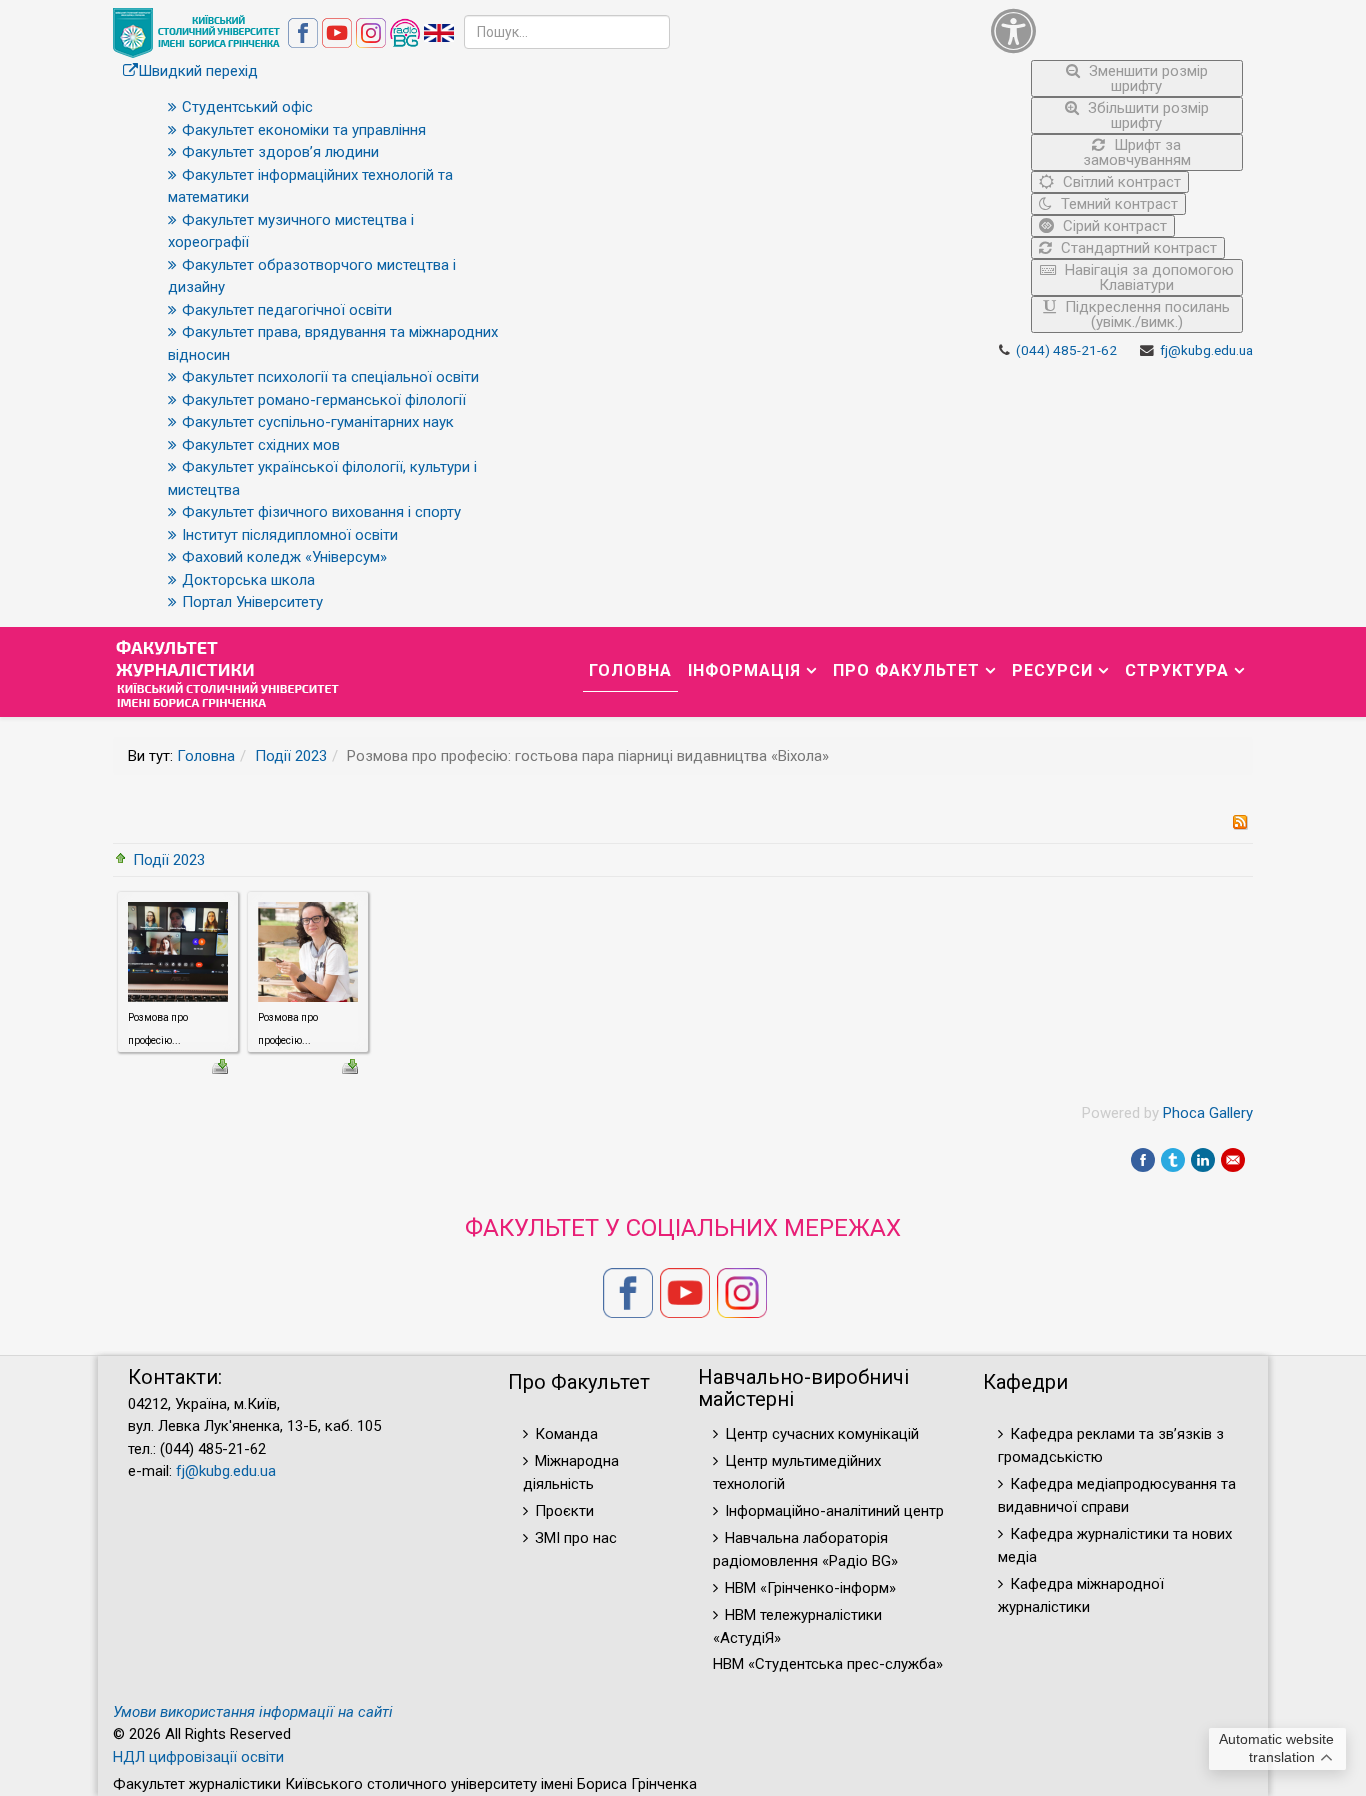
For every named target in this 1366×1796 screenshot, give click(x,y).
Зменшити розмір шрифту (1146, 78)
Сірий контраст (1113, 226)
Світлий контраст (1120, 182)
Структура (1177, 670)
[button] (1117, 30)
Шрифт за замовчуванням (1137, 152)
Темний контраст (1117, 204)
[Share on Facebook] (1143, 1160)
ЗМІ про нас (576, 1538)
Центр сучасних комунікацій (822, 1434)
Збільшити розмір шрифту (1146, 115)
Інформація (744, 670)
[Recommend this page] (1233, 1160)
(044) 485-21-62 (1066, 350)
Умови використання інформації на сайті (253, 1712)
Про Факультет (906, 670)
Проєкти (564, 1511)
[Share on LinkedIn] (1203, 1160)
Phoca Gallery (1208, 1113)
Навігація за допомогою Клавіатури (1147, 277)
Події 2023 (291, 756)
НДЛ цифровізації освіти (198, 1757)
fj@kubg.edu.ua (1206, 350)
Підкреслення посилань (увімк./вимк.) (1145, 314)
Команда (566, 1434)
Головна (630, 670)
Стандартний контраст (1137, 248)
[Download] (220, 1065)
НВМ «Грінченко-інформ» (810, 1588)
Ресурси (1052, 670)
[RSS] (1240, 821)
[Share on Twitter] (1173, 1160)
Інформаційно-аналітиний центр (834, 1511)
